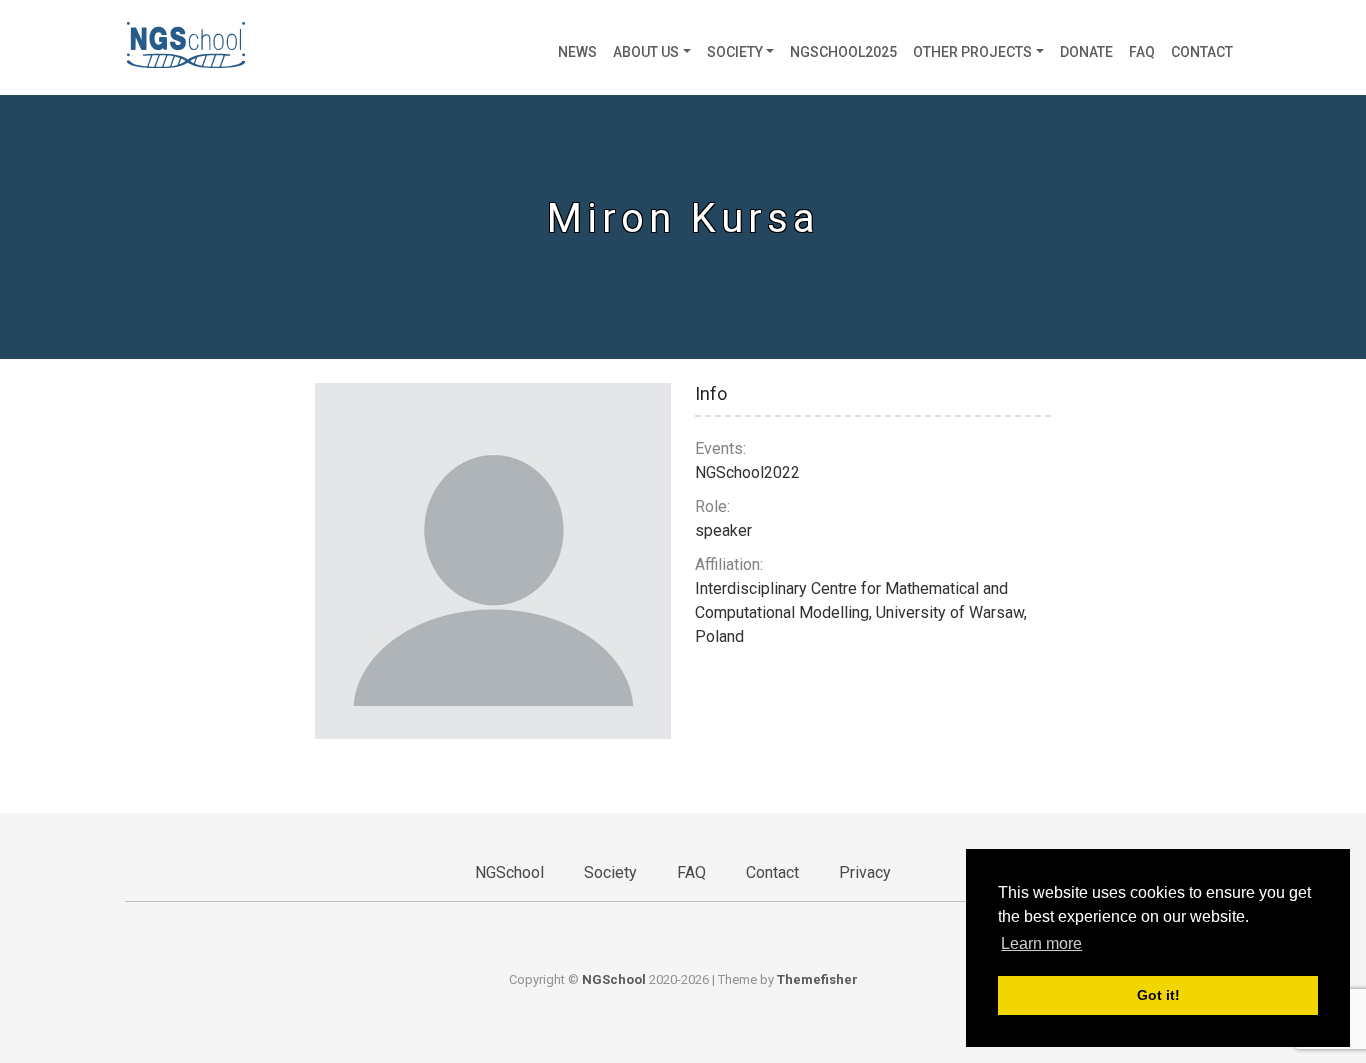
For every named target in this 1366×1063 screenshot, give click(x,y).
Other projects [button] (972, 52)
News (577, 52)
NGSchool (509, 872)
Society (610, 872)
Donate (1086, 52)
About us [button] (646, 52)
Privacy (865, 872)
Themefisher (817, 979)
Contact (1202, 52)
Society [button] (735, 52)
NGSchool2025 (843, 52)
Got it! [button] (1158, 995)
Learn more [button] (1041, 943)
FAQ (1142, 52)
